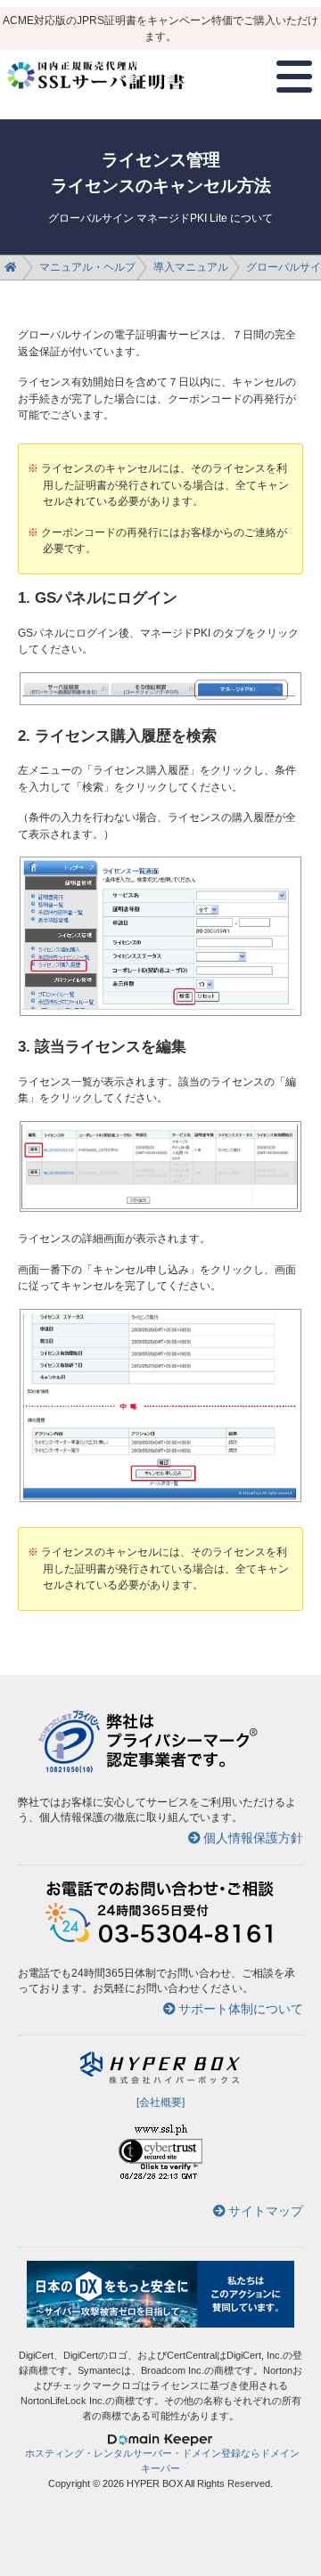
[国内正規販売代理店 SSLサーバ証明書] (96, 97)
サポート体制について (241, 2009)
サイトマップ (266, 2211)
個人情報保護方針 (253, 1838)
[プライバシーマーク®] (69, 1770)
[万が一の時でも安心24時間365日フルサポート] (160, 1941)
